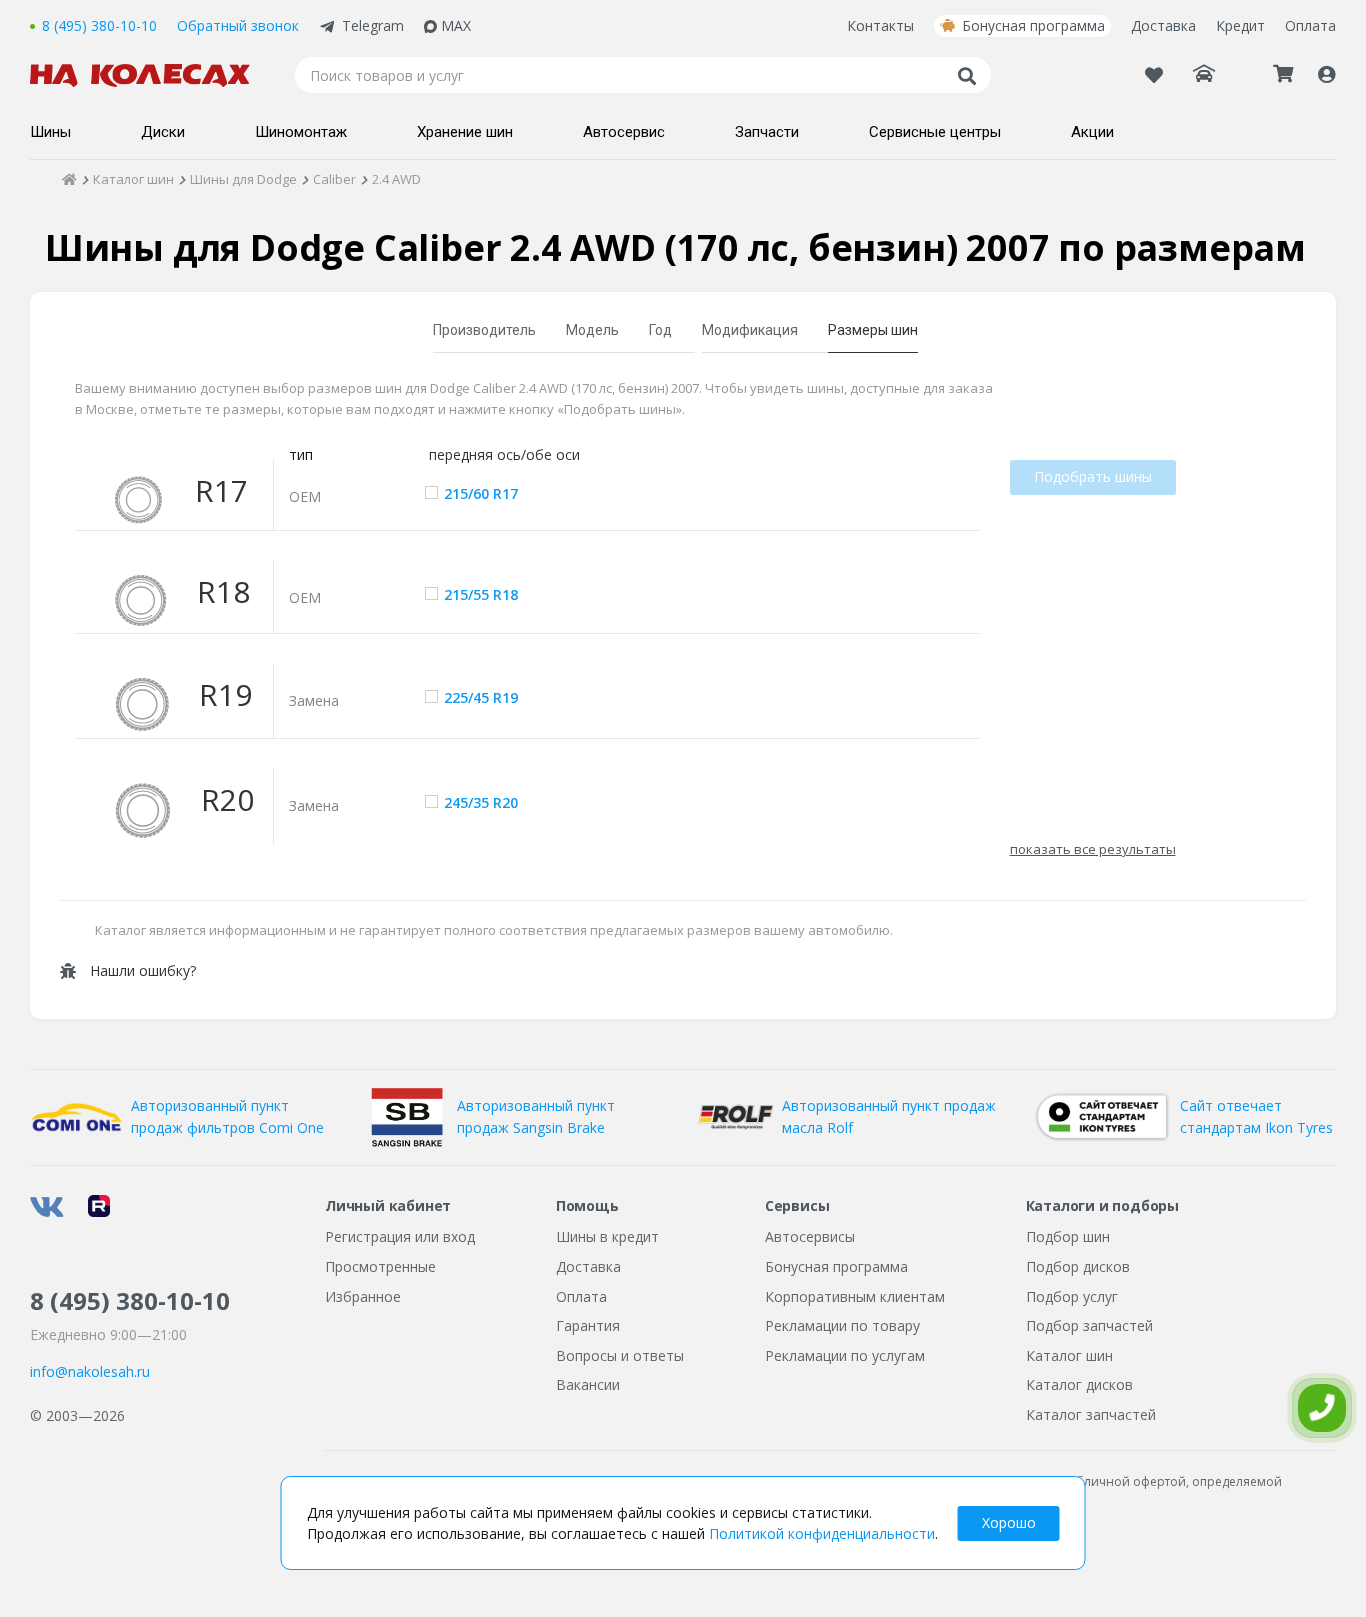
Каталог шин (1069, 1355)
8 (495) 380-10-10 (99, 25)
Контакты (880, 25)
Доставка (1163, 25)
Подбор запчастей (1089, 1325)
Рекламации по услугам (845, 1355)
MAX (456, 25)
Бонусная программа (1033, 25)
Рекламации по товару (842, 1325)
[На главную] (150, 75)
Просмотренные (380, 1266)
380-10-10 (130, 1300)
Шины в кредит (607, 1236)
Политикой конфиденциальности (822, 1533)
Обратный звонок (238, 25)
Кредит (1240, 25)
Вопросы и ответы (620, 1355)
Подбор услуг (1072, 1296)
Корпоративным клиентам (855, 1296)
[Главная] (69, 179)
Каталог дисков (1079, 1384)
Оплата (1310, 25)
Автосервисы (810, 1236)
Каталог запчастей (1091, 1414)
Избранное (363, 1296)
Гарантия (588, 1325)
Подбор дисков (1078, 1266)
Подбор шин (1068, 1236)
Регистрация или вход (400, 1236)
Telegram (373, 25)
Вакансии (588, 1384)
